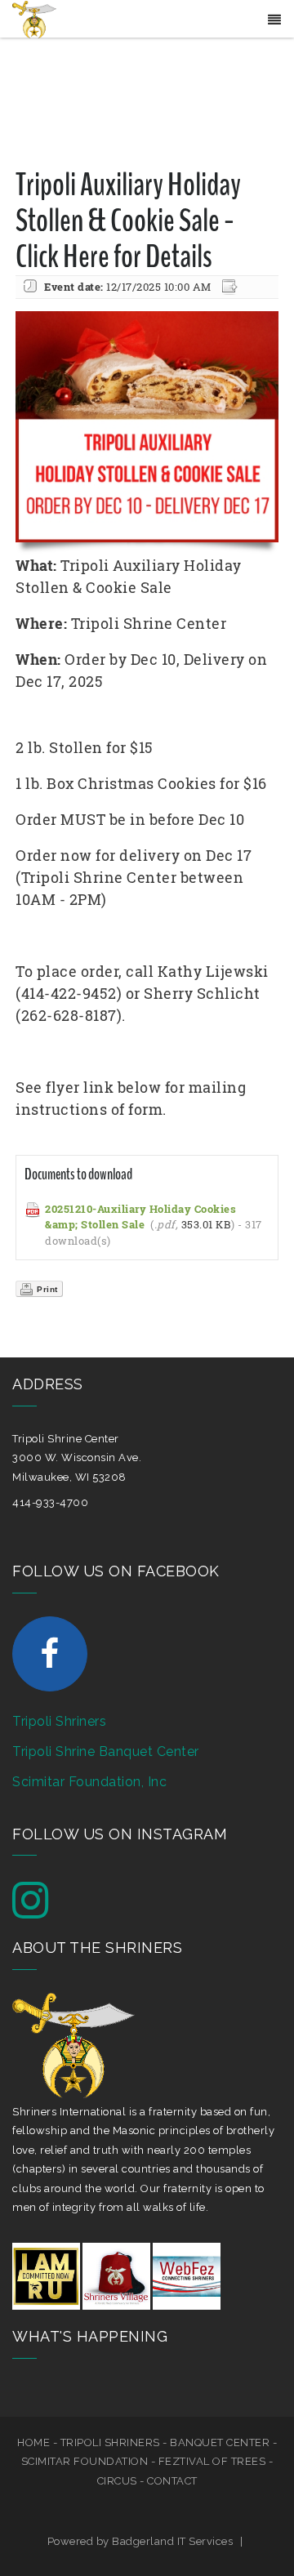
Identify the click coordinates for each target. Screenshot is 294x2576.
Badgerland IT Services (172, 2541)
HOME (33, 2442)
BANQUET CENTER (220, 2442)
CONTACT (172, 2481)
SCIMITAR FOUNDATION (85, 2461)
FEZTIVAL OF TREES (212, 2461)
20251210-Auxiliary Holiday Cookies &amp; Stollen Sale (140, 1217)
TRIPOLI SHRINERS (110, 2442)
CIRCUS (117, 2481)
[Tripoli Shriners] (34, 18)
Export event (231, 287)
